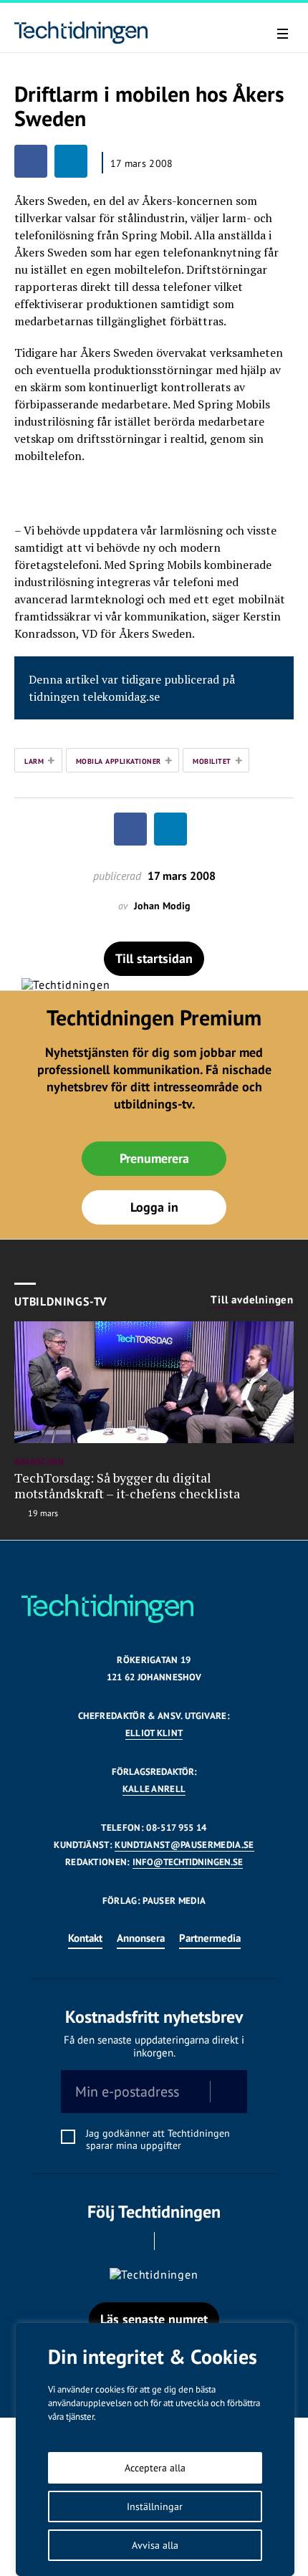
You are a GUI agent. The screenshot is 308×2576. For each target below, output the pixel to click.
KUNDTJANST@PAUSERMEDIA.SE (184, 1845)
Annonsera (141, 1938)
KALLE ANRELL (154, 1789)
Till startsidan (154, 958)
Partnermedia (210, 1938)
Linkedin (174, 2241)
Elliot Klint (154, 1733)
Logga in (154, 1207)
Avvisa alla (155, 2545)
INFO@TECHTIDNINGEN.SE (188, 1862)
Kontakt (85, 1938)
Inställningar (155, 2506)
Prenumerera (154, 1158)
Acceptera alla (155, 2468)
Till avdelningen (252, 1300)
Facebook (134, 2241)
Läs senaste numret (154, 2319)
